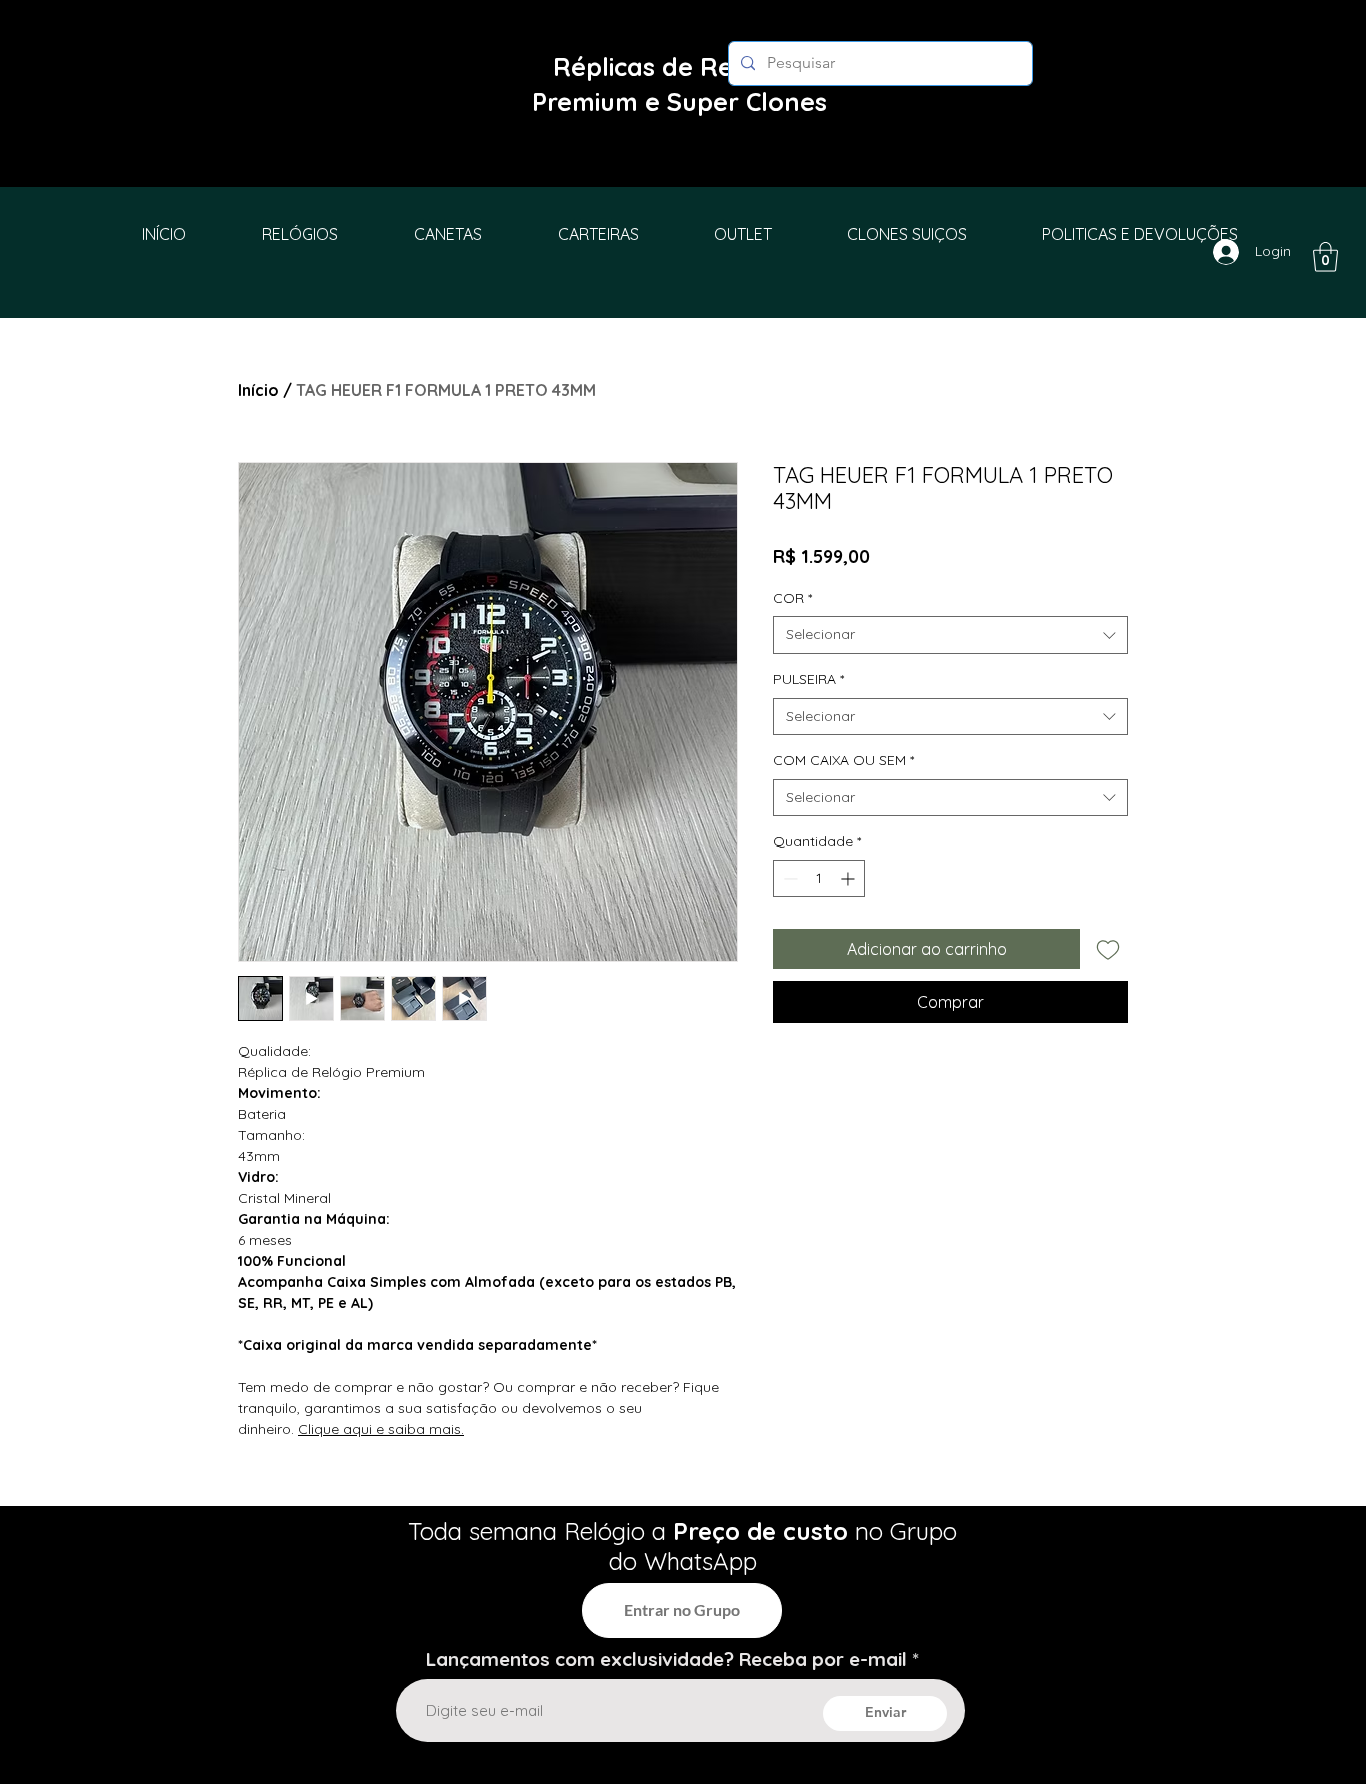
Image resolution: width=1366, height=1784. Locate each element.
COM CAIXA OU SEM (843, 760)
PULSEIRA (808, 679)
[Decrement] (788, 878)
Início (258, 390)
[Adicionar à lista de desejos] (1108, 949)
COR (792, 598)
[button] (1325, 257)
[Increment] (849, 878)
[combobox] (950, 635)
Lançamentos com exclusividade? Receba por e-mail (666, 1659)
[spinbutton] (819, 878)
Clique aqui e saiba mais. (381, 1429)
